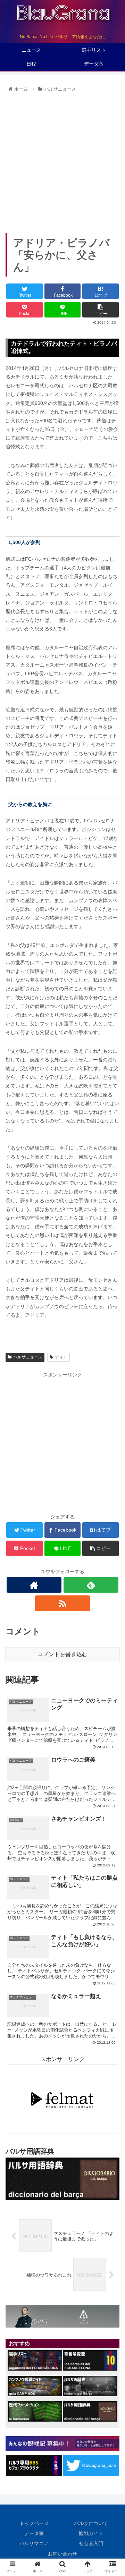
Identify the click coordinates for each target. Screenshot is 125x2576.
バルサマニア (34, 2543)
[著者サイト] (34, 1585)
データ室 (34, 2533)
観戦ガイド (91, 2533)
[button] (112, 1353)
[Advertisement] (62, 160)
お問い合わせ (62, 2554)
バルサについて (91, 2523)
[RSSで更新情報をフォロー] (62, 1603)
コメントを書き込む (62, 1654)
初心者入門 (91, 2543)
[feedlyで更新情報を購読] (91, 1585)
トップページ (34, 2523)
